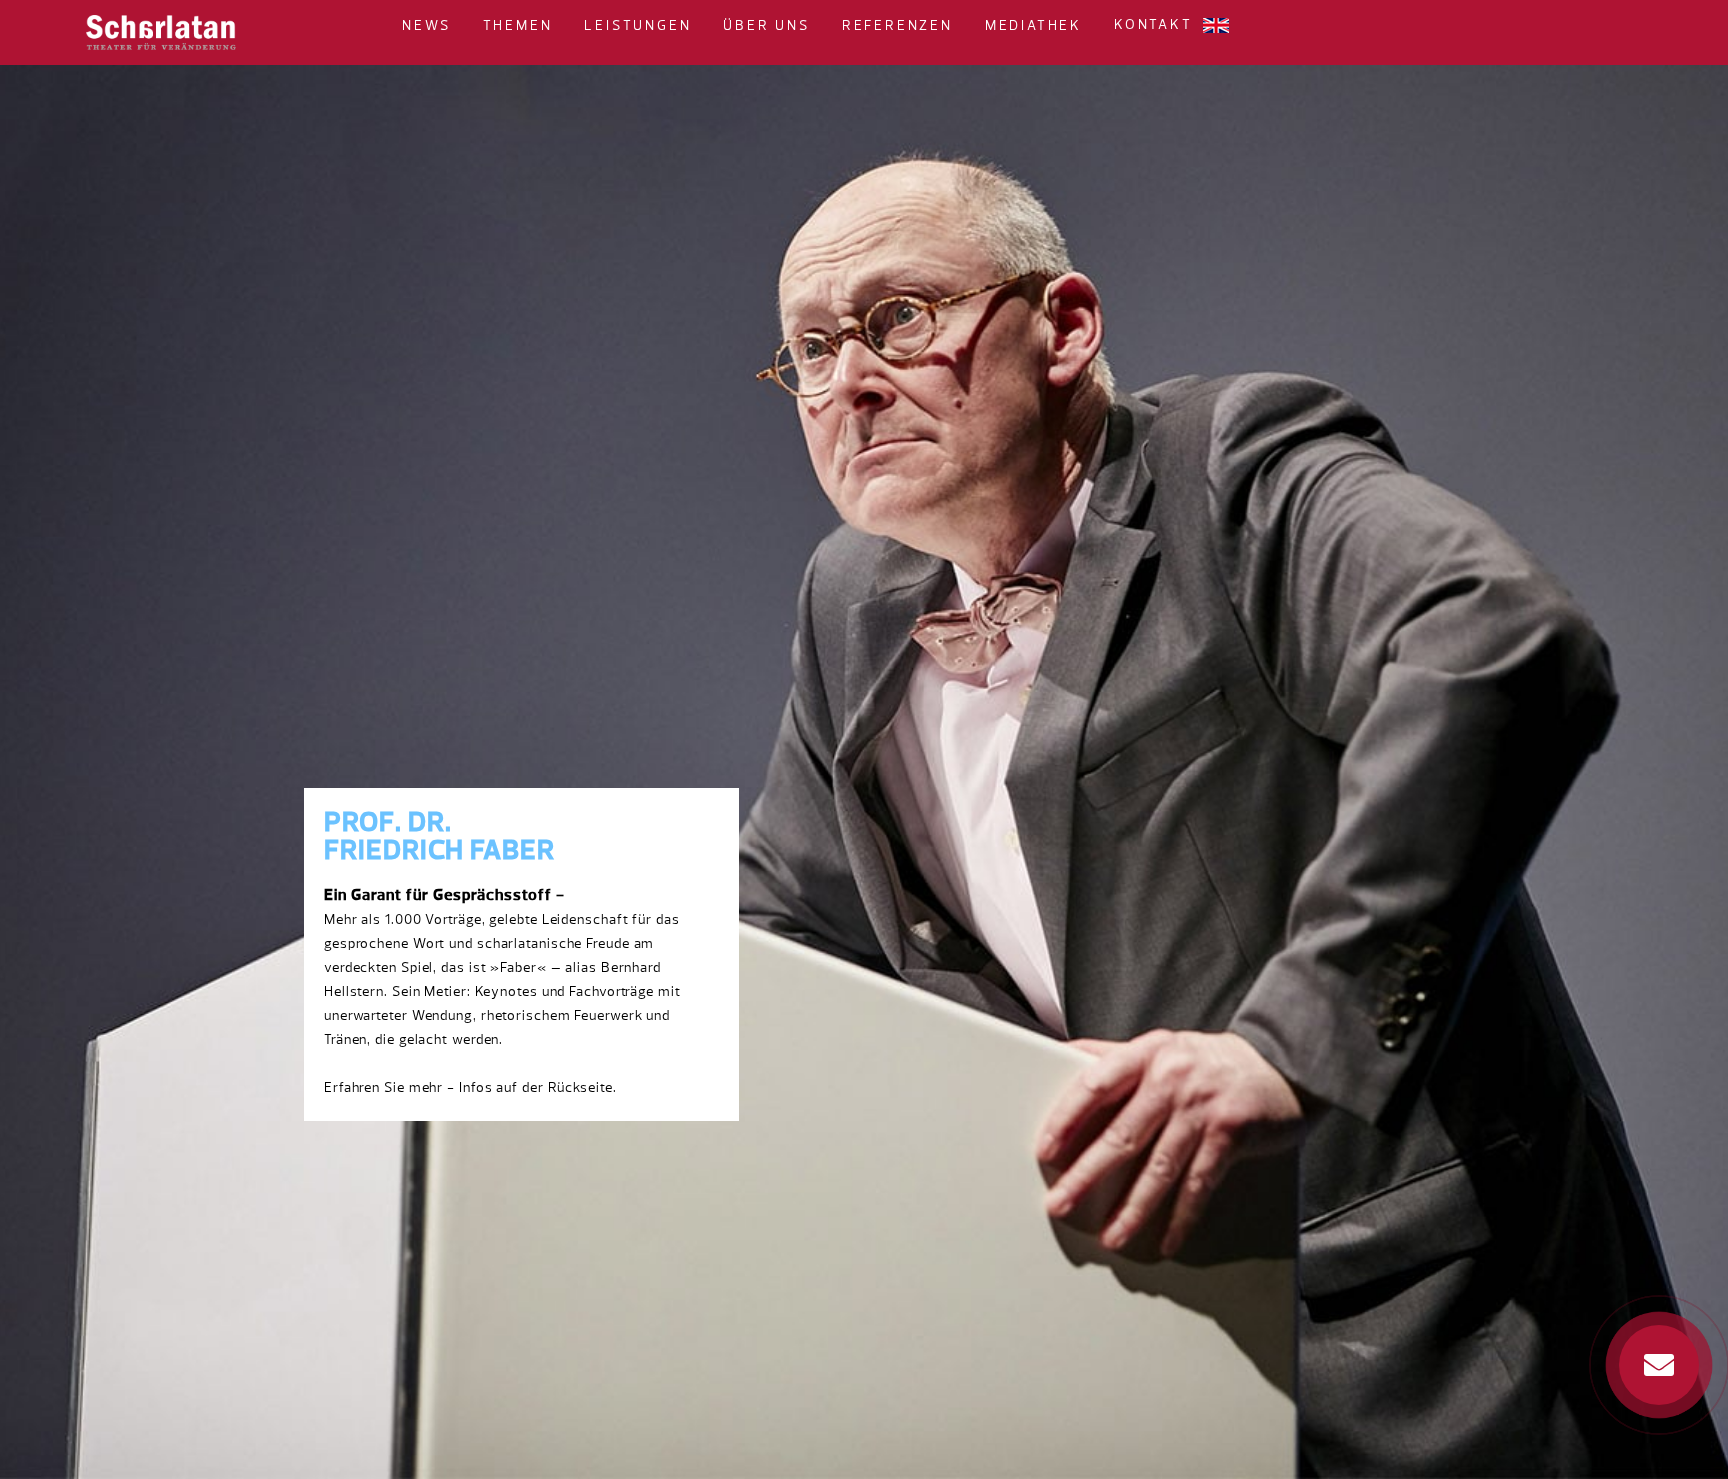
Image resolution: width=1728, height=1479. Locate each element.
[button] (459, 25)
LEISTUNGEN (637, 26)
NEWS (426, 26)
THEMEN (518, 26)
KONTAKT (1153, 25)
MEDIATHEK (1033, 26)
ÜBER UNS (766, 26)
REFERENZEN (897, 26)
